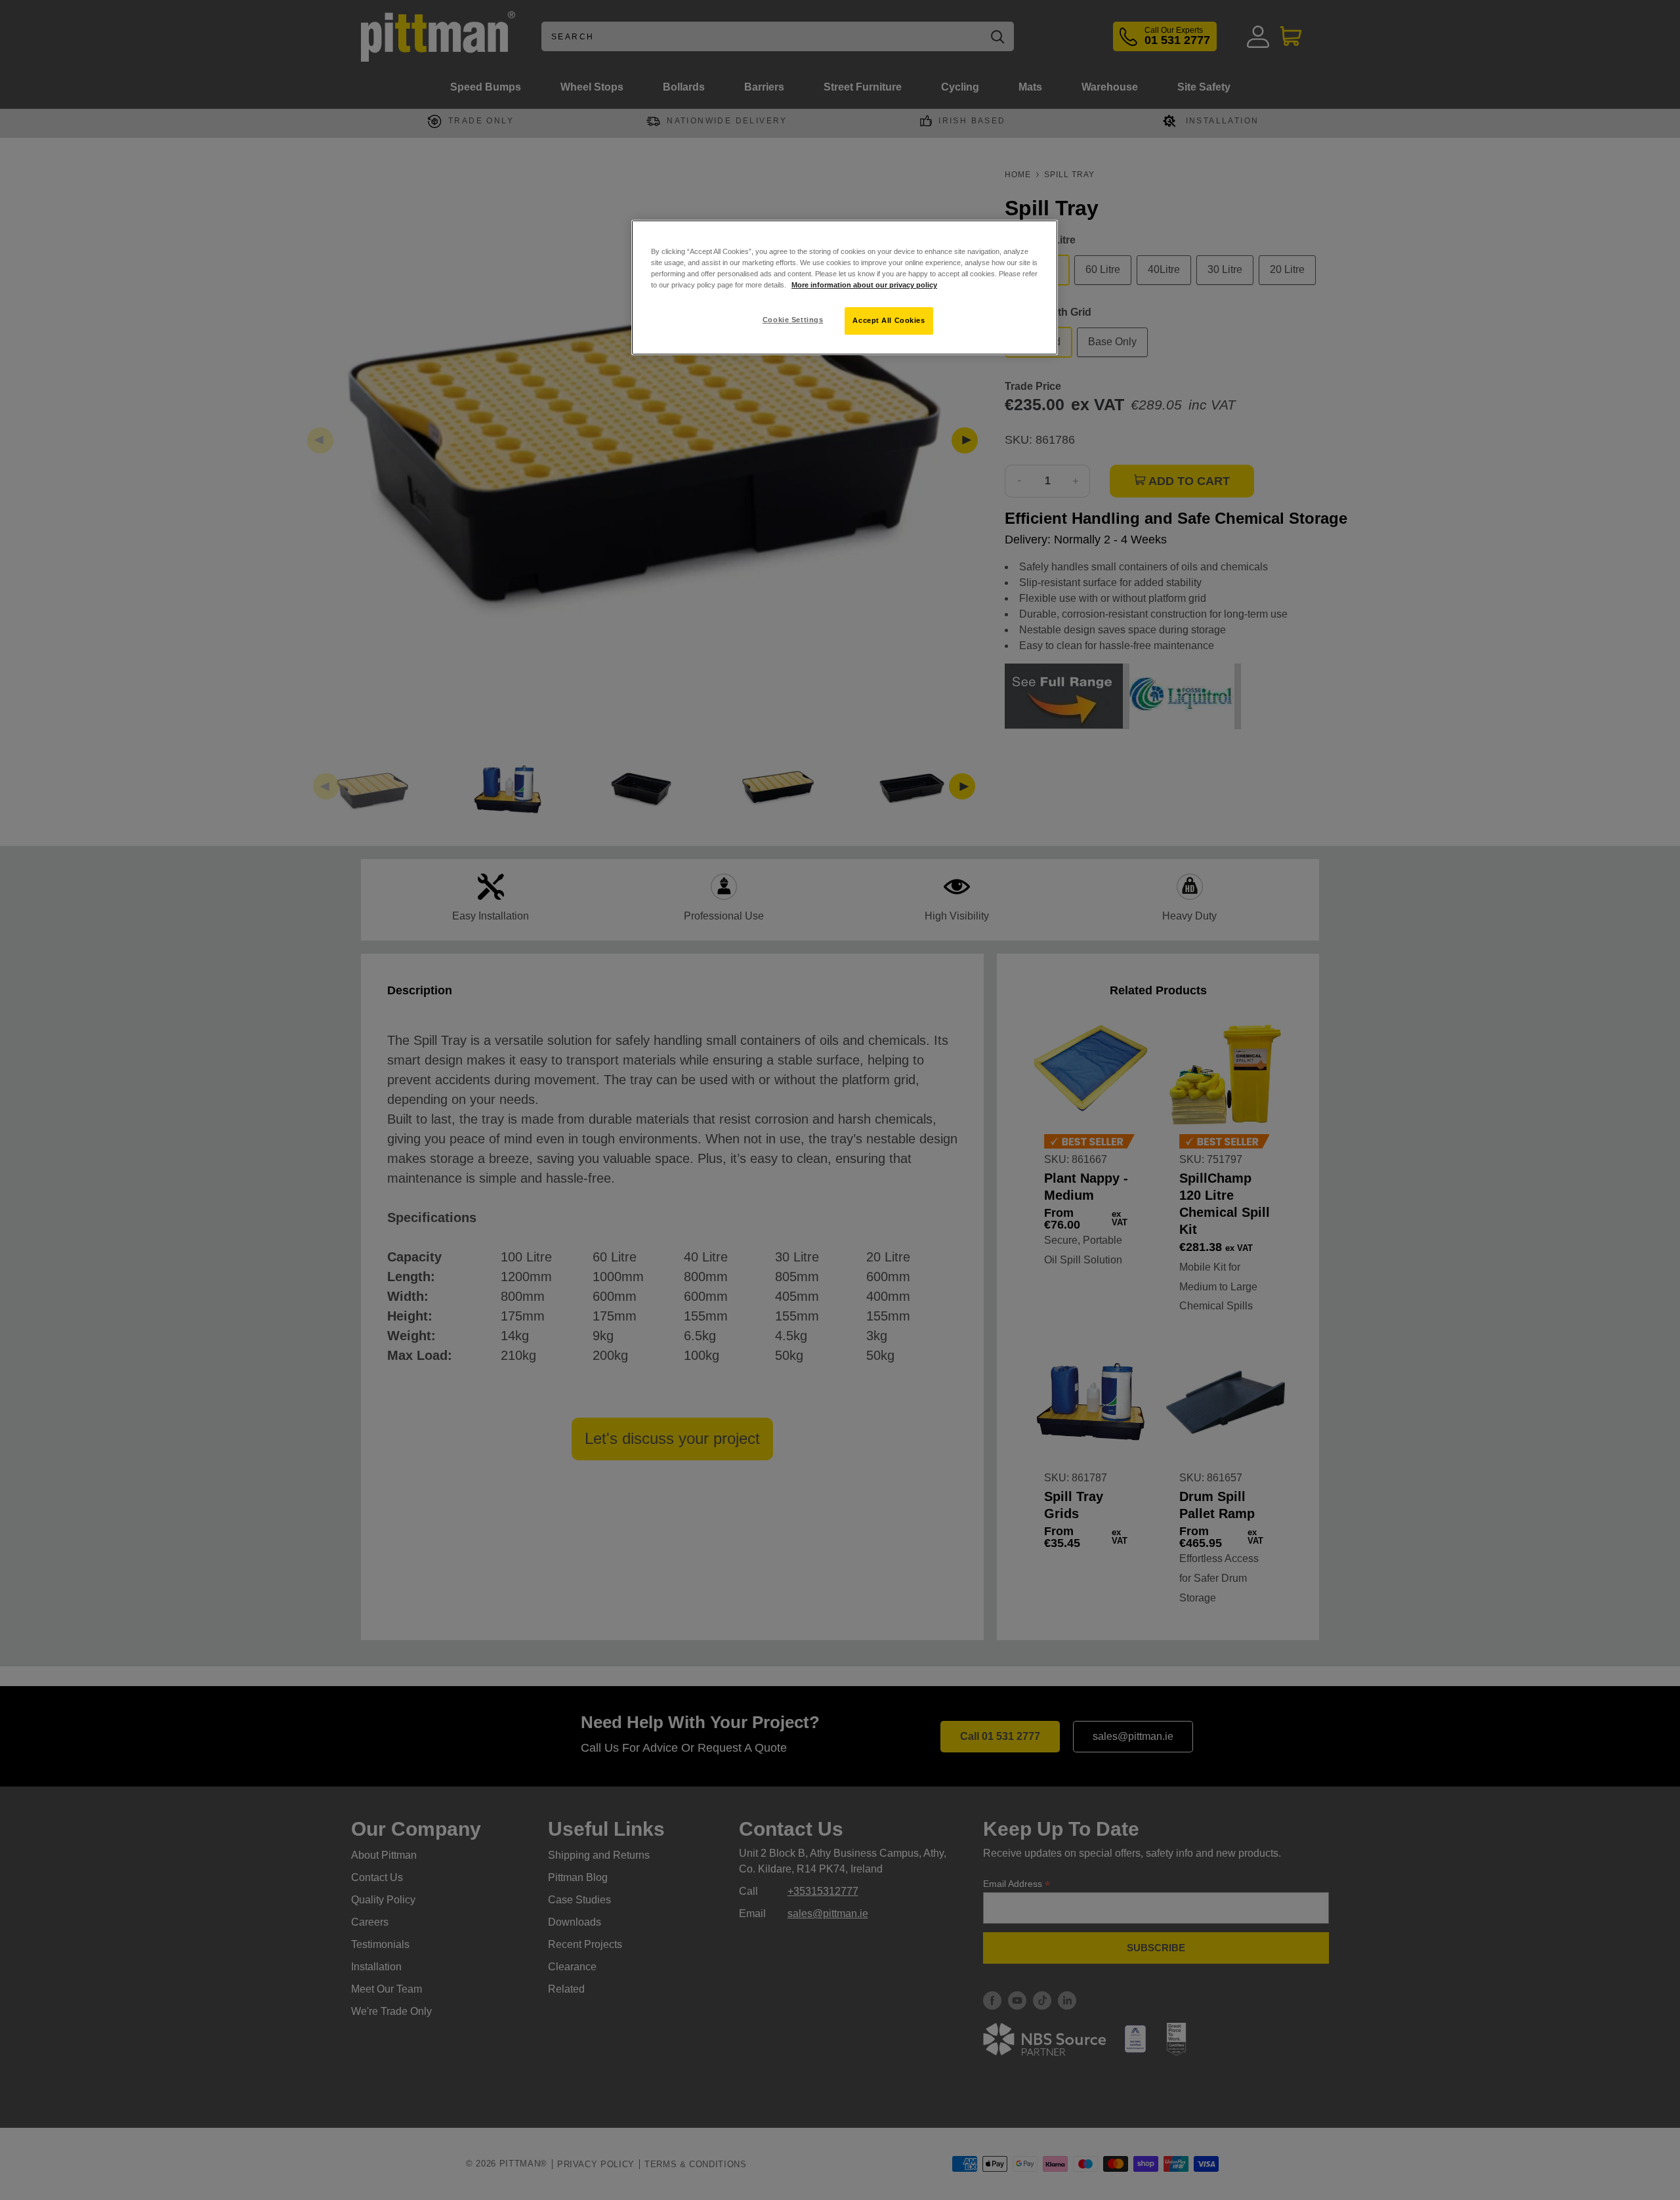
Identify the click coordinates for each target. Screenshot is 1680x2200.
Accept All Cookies (889, 320)
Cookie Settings (793, 320)
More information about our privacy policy (864, 285)
